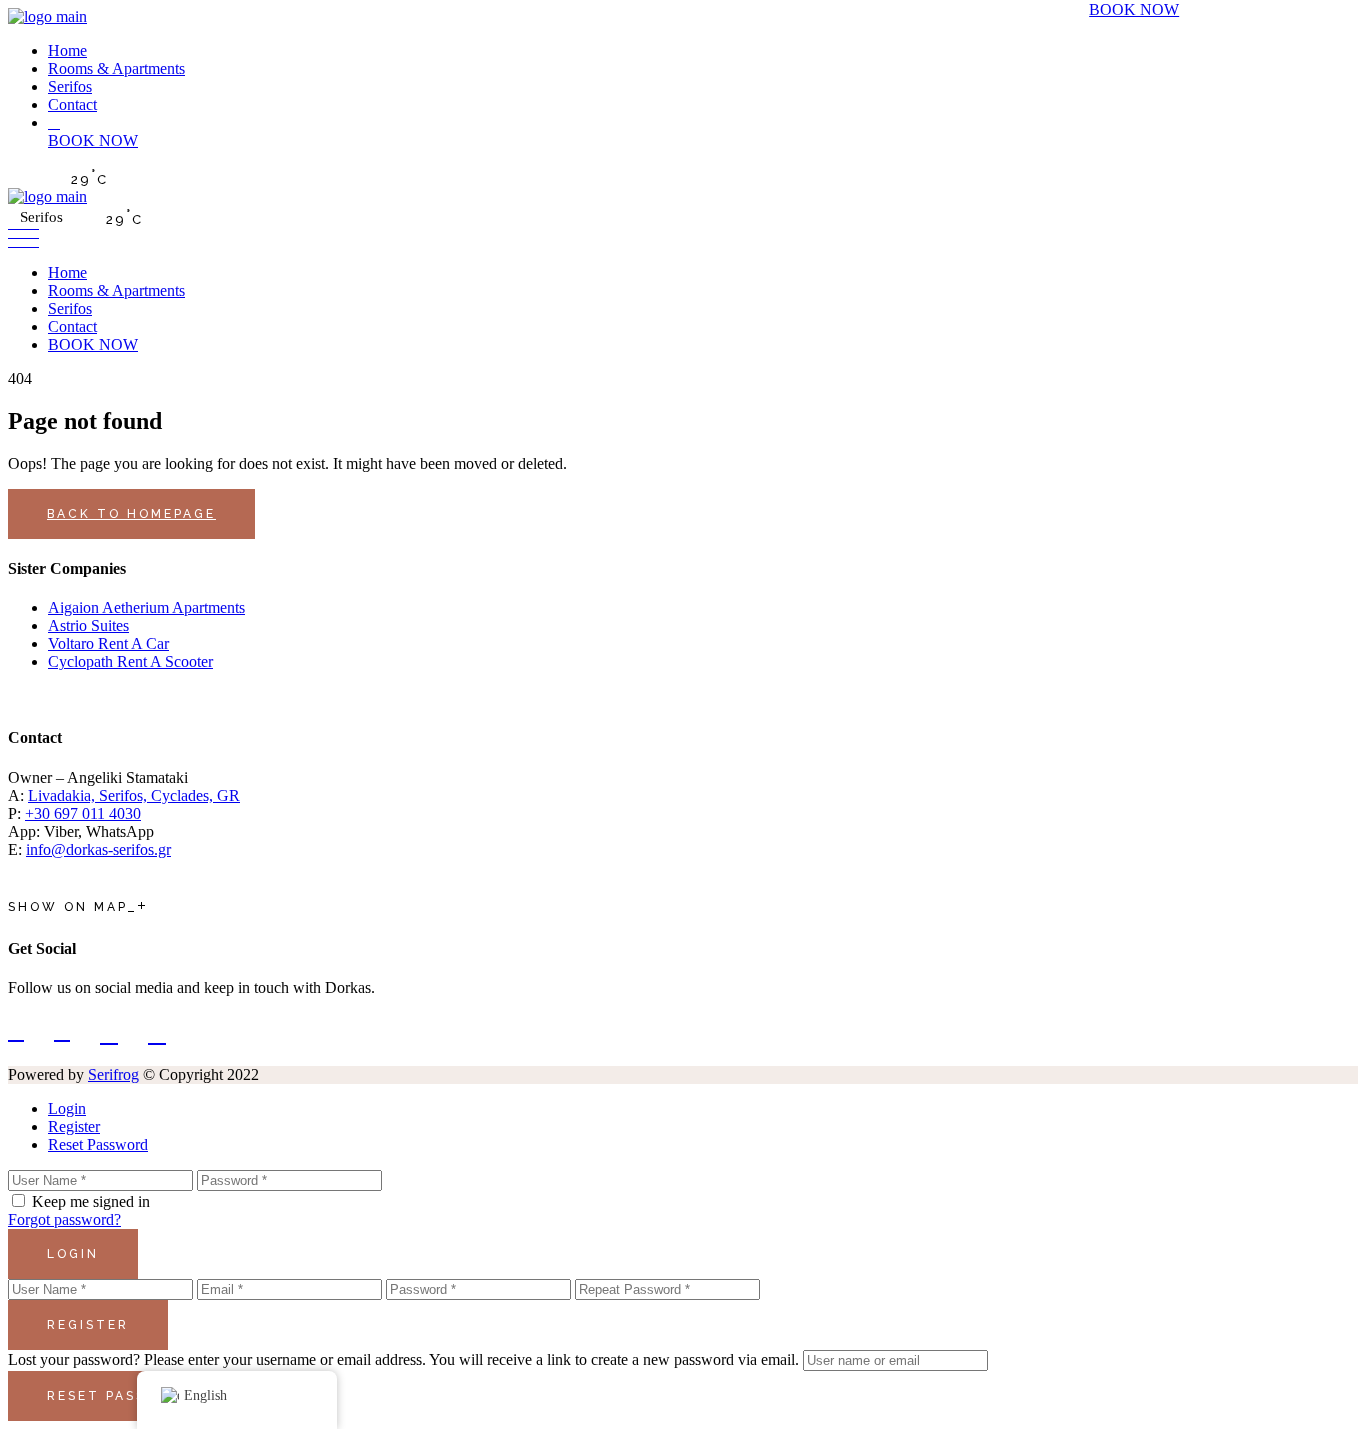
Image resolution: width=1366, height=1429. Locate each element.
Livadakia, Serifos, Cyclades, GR (134, 795)
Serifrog (113, 1074)
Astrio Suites (88, 625)
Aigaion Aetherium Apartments (146, 607)
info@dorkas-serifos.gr (98, 849)
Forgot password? (64, 1219)
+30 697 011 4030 (83, 813)
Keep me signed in (91, 1201)
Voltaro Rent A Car (108, 643)
